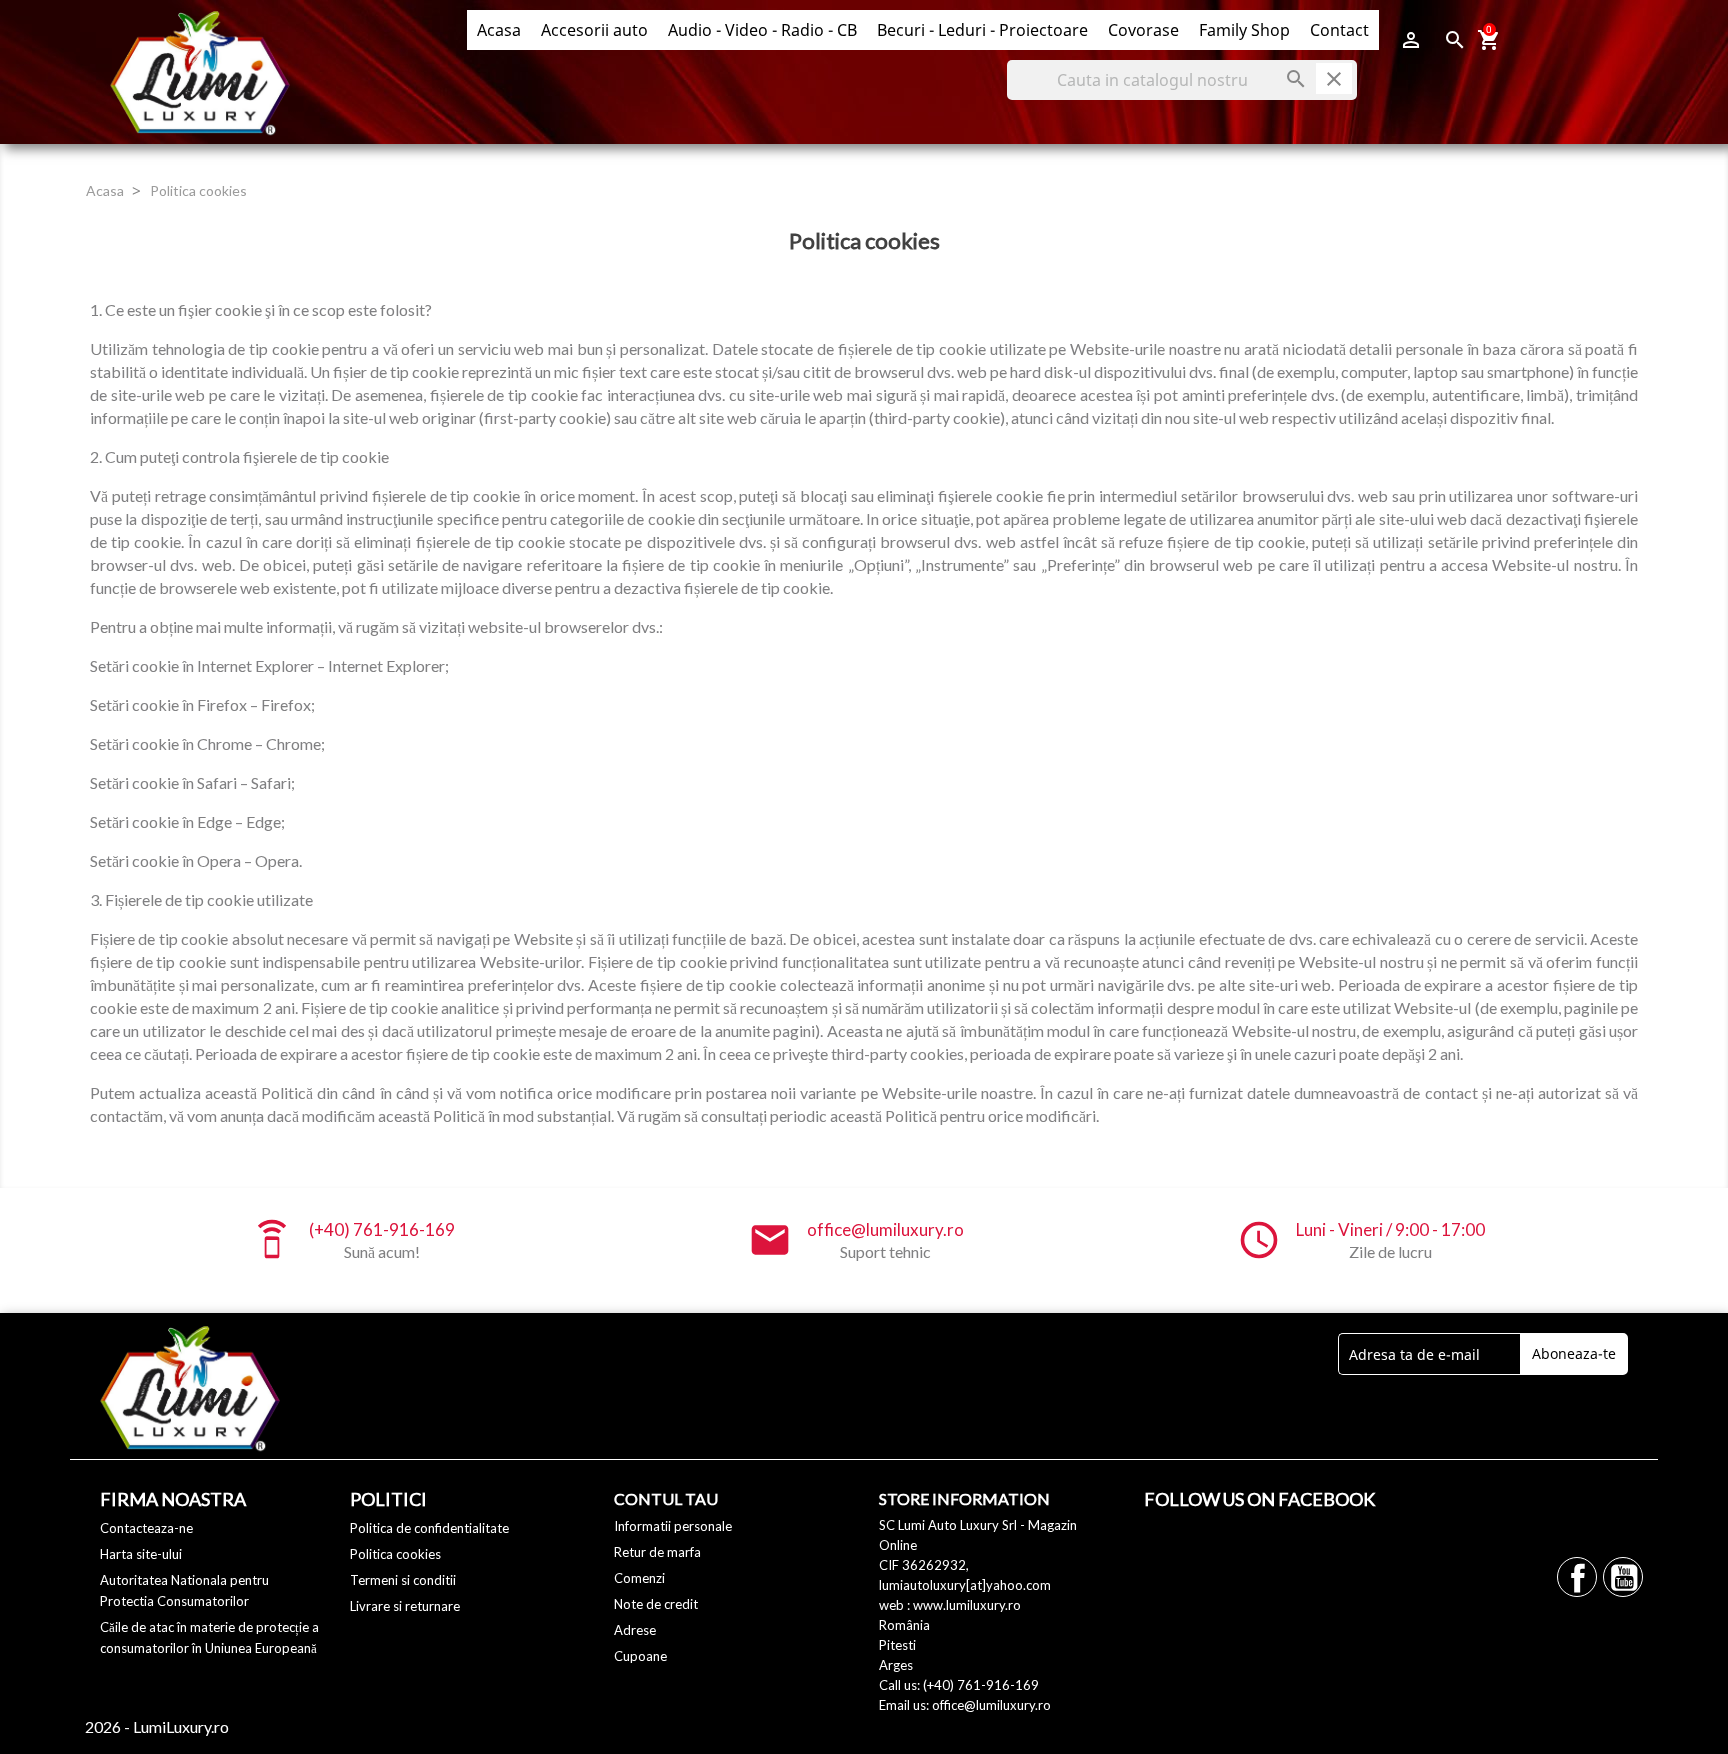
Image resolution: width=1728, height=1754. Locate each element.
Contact (1339, 30)
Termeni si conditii (403, 1580)
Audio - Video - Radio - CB (762, 30)
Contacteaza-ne (146, 1528)
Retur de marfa (657, 1552)
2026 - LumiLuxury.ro (157, 1726)
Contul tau (666, 1498)
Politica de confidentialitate (429, 1528)
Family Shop (1244, 30)
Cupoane (640, 1656)
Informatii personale (673, 1526)
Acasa (499, 30)
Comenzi (639, 1578)
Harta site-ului (141, 1554)
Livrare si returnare (405, 1606)
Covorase (1143, 30)
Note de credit (656, 1604)
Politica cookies (395, 1554)
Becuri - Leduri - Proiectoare (982, 30)
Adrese (635, 1630)
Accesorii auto (594, 30)
